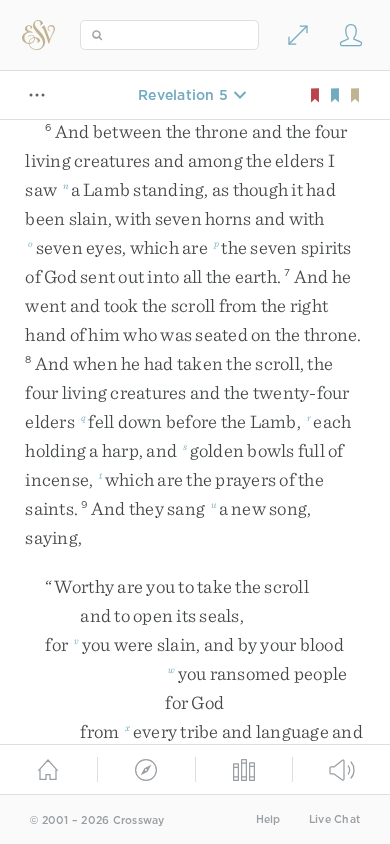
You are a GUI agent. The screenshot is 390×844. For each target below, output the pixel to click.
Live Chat (334, 819)
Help (268, 819)
